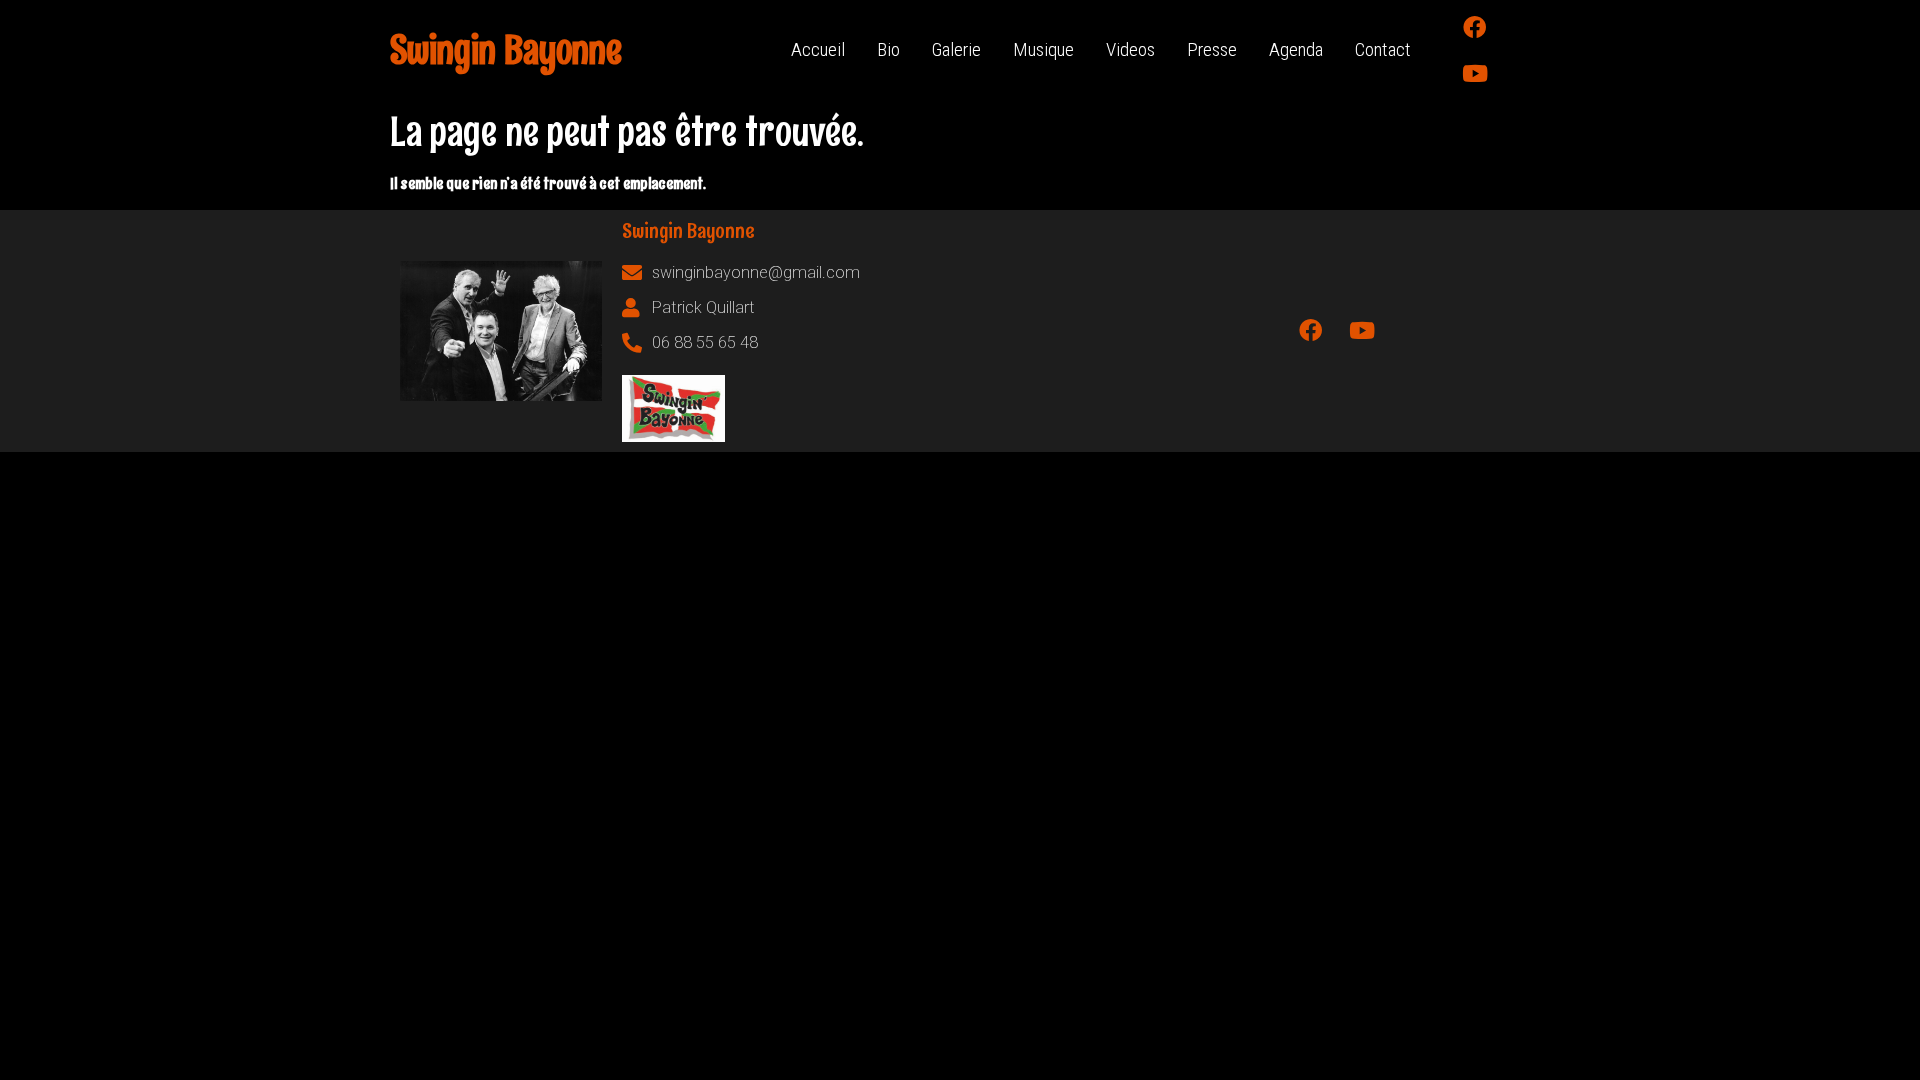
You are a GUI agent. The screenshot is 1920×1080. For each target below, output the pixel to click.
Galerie (956, 49)
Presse (1212, 49)
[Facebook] (1475, 27)
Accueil (818, 49)
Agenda (1296, 49)
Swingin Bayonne (506, 50)
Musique (1043, 49)
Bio (888, 49)
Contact (1383, 49)
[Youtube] (1475, 73)
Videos (1130, 49)
